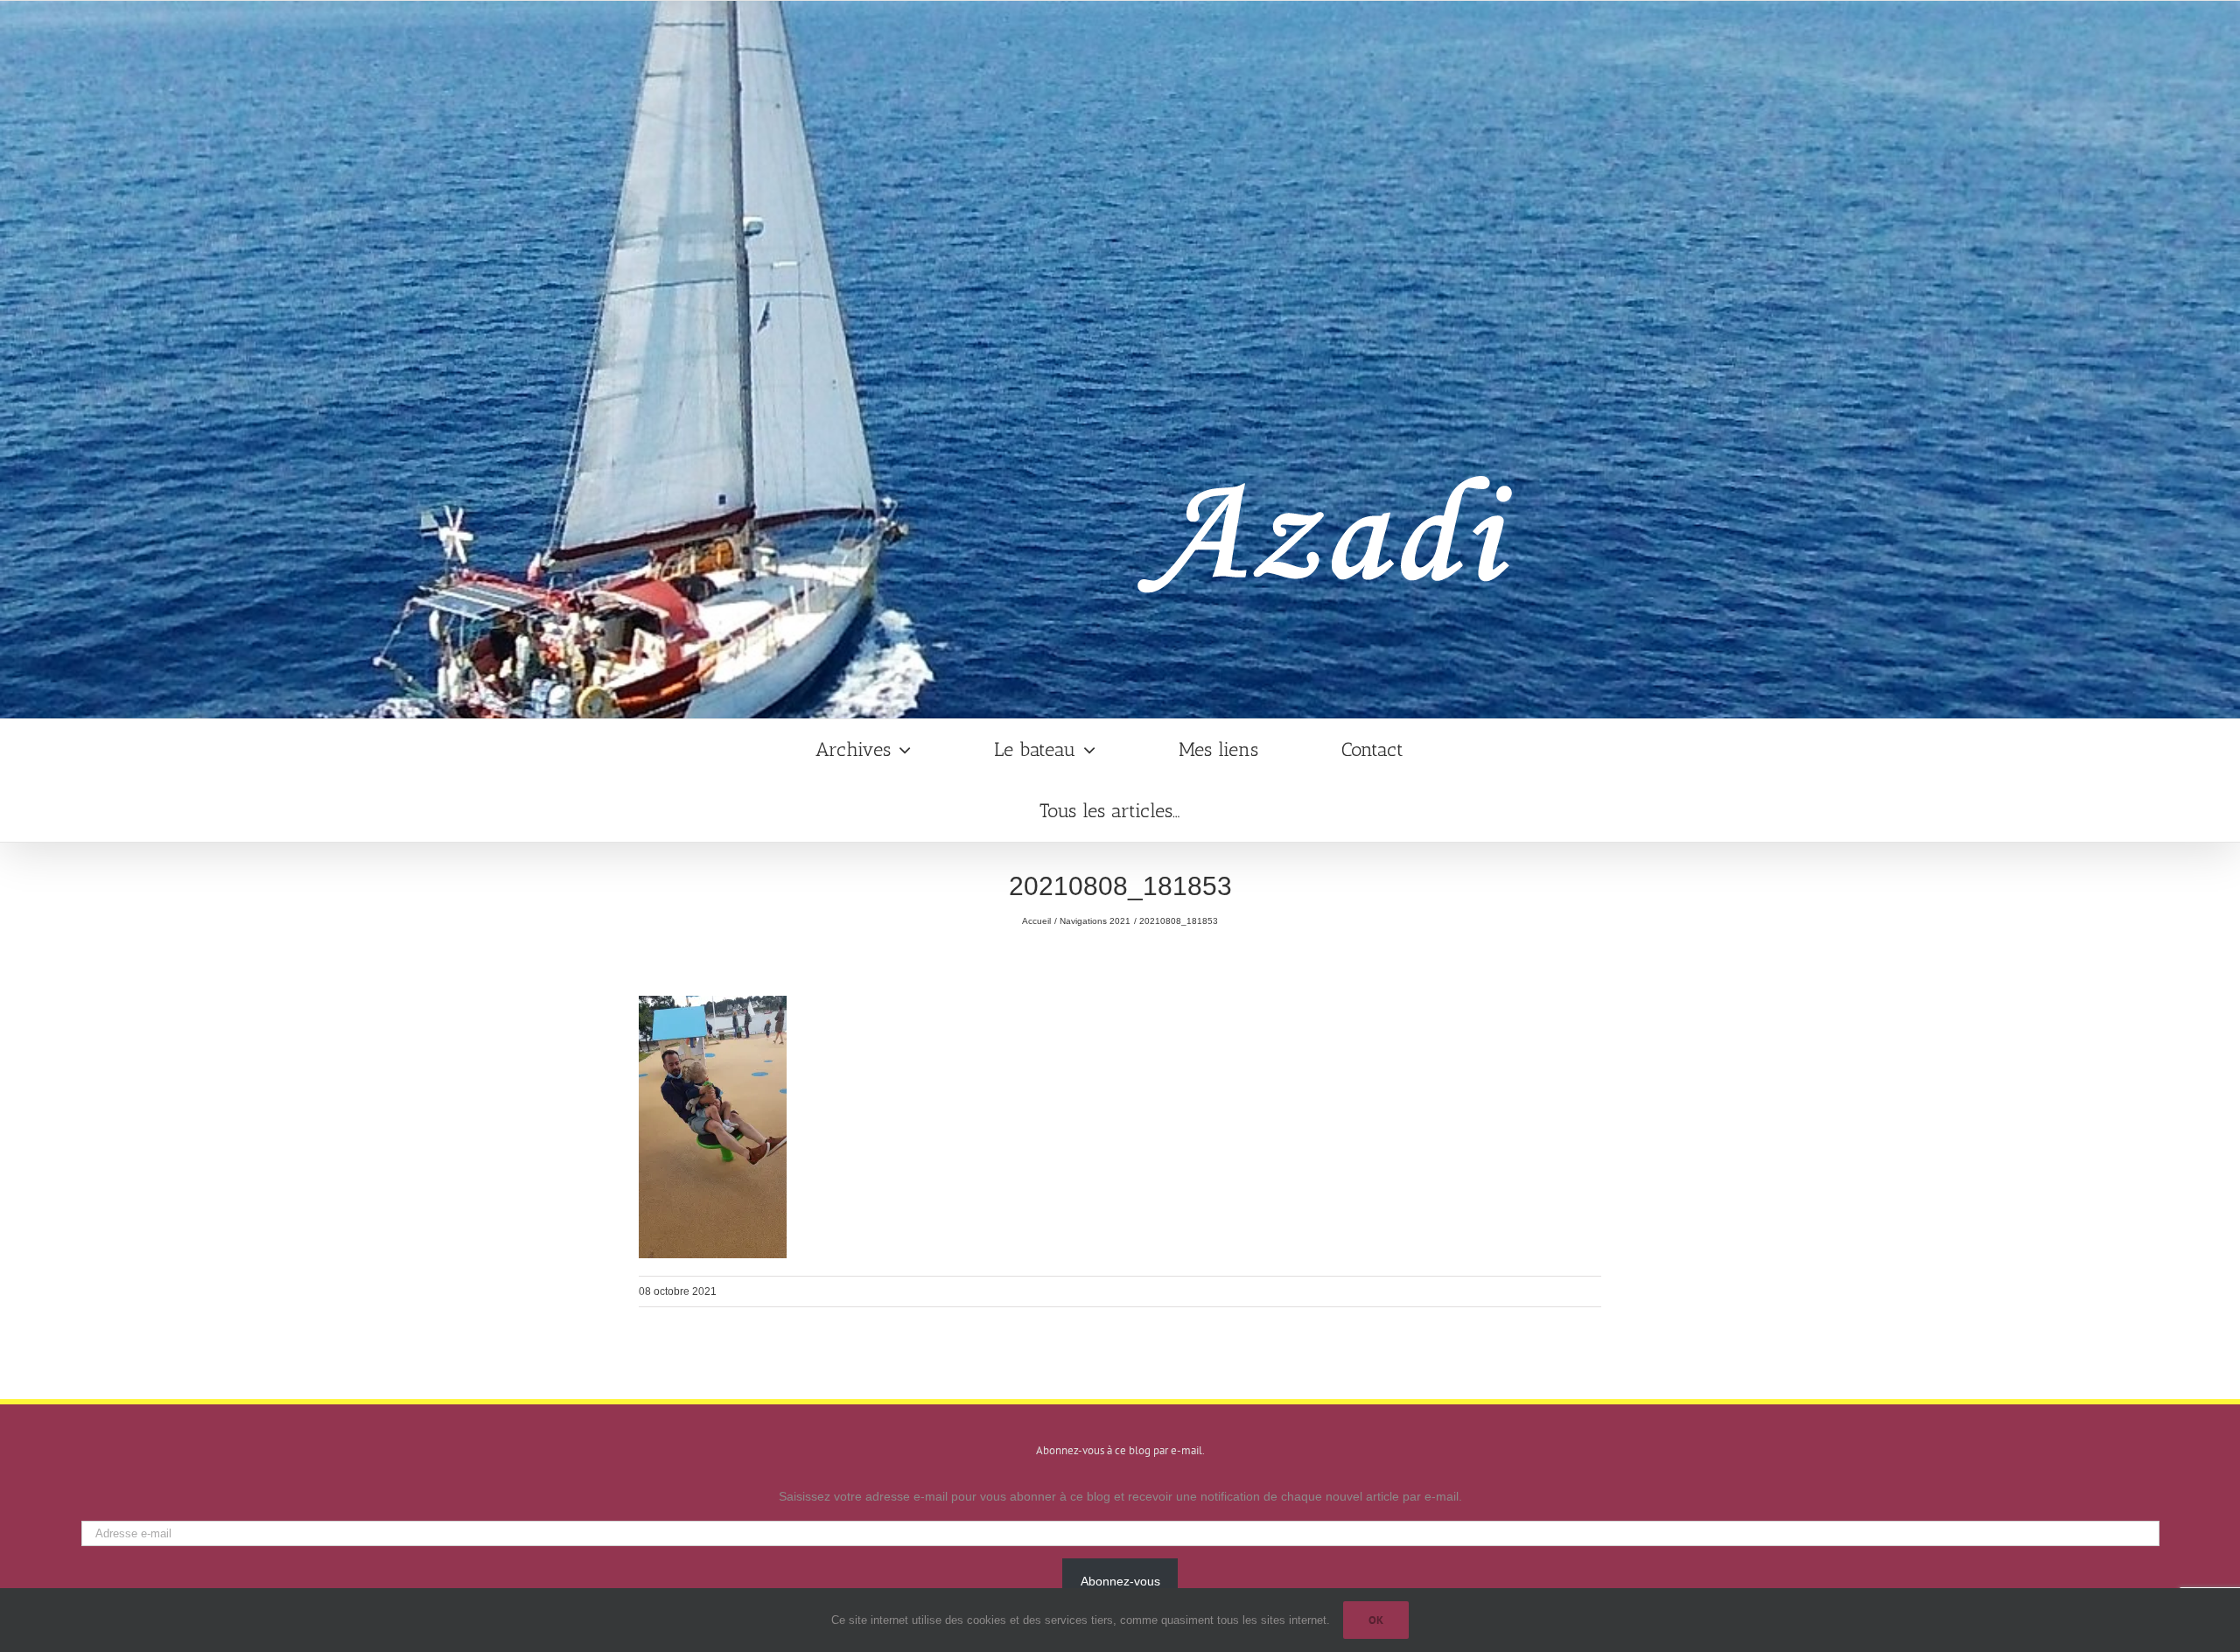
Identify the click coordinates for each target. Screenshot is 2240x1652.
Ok (1376, 1620)
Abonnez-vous (1120, 1581)
